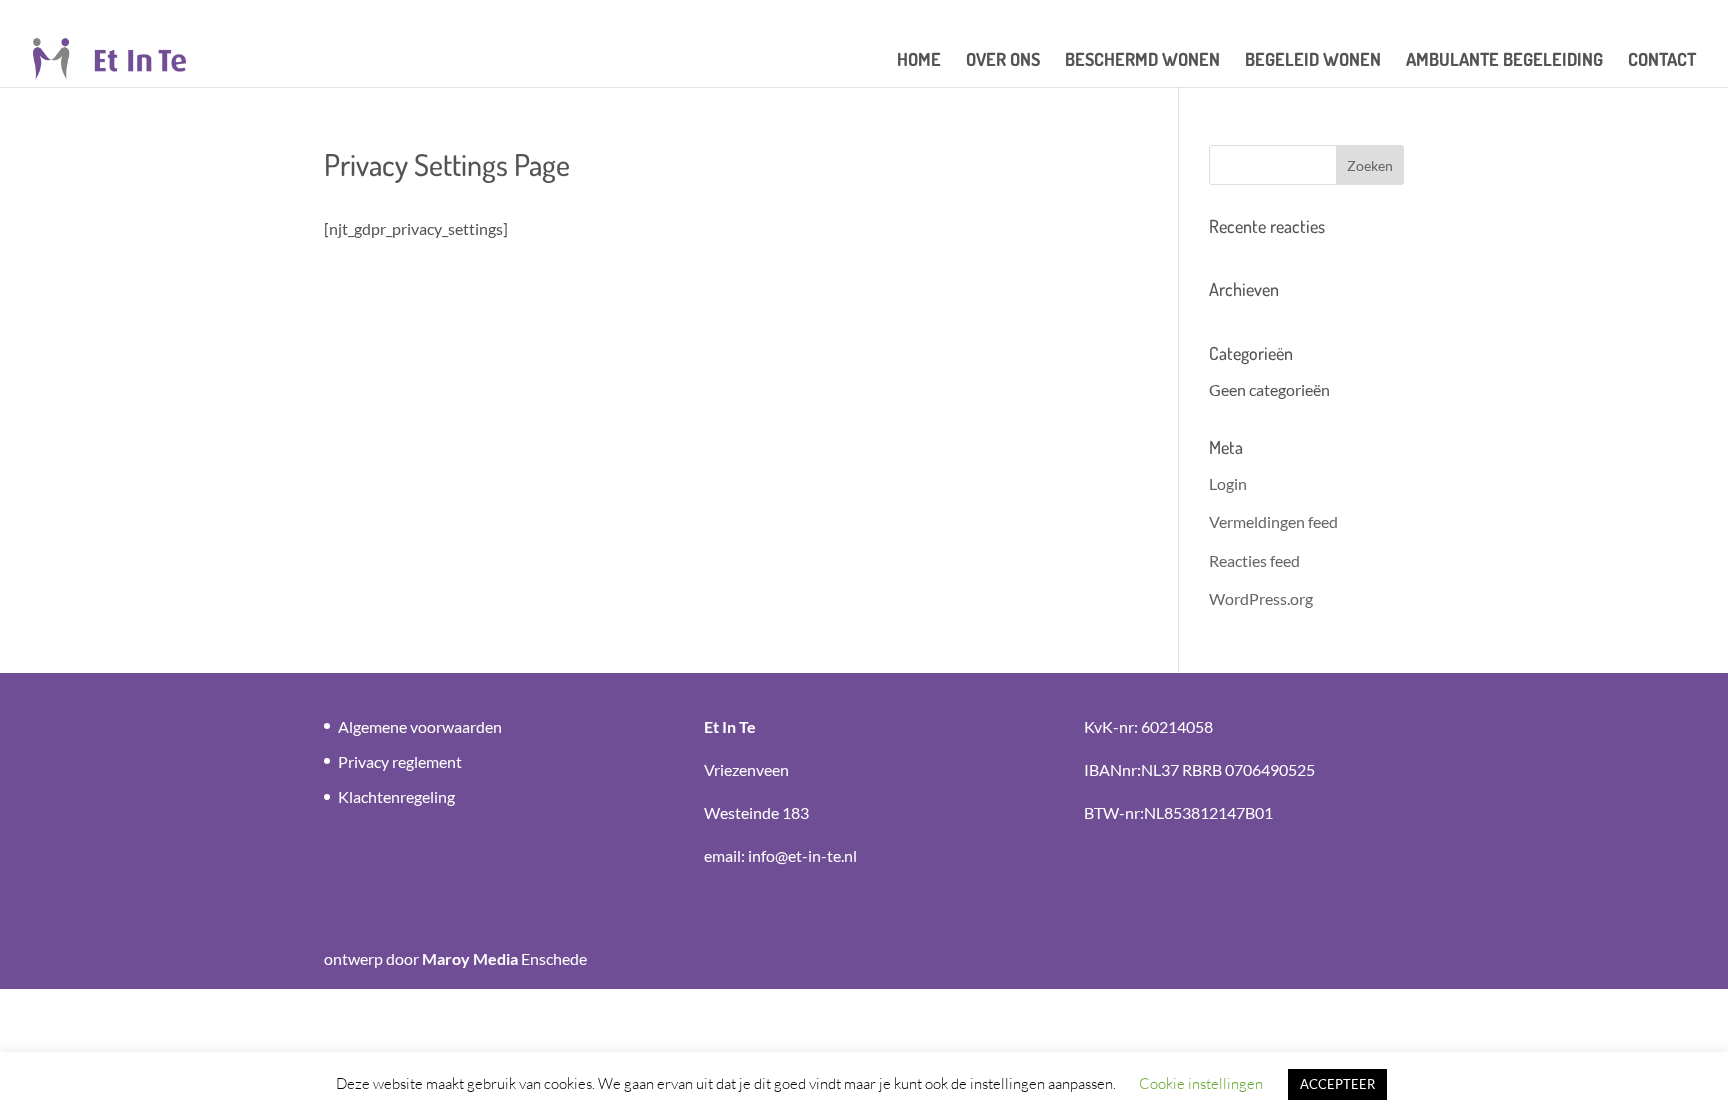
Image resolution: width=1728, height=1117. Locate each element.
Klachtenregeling (396, 796)
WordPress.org (1261, 598)
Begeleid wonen (1313, 61)
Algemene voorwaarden (420, 726)
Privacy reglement (400, 761)
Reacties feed (1254, 560)
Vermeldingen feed (1273, 521)
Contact (1662, 61)
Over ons (1003, 61)
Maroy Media (470, 958)
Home (919, 61)
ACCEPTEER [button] (1337, 1084)
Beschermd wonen (1142, 61)
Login (1228, 483)
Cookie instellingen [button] (1201, 1083)
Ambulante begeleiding (1504, 61)
